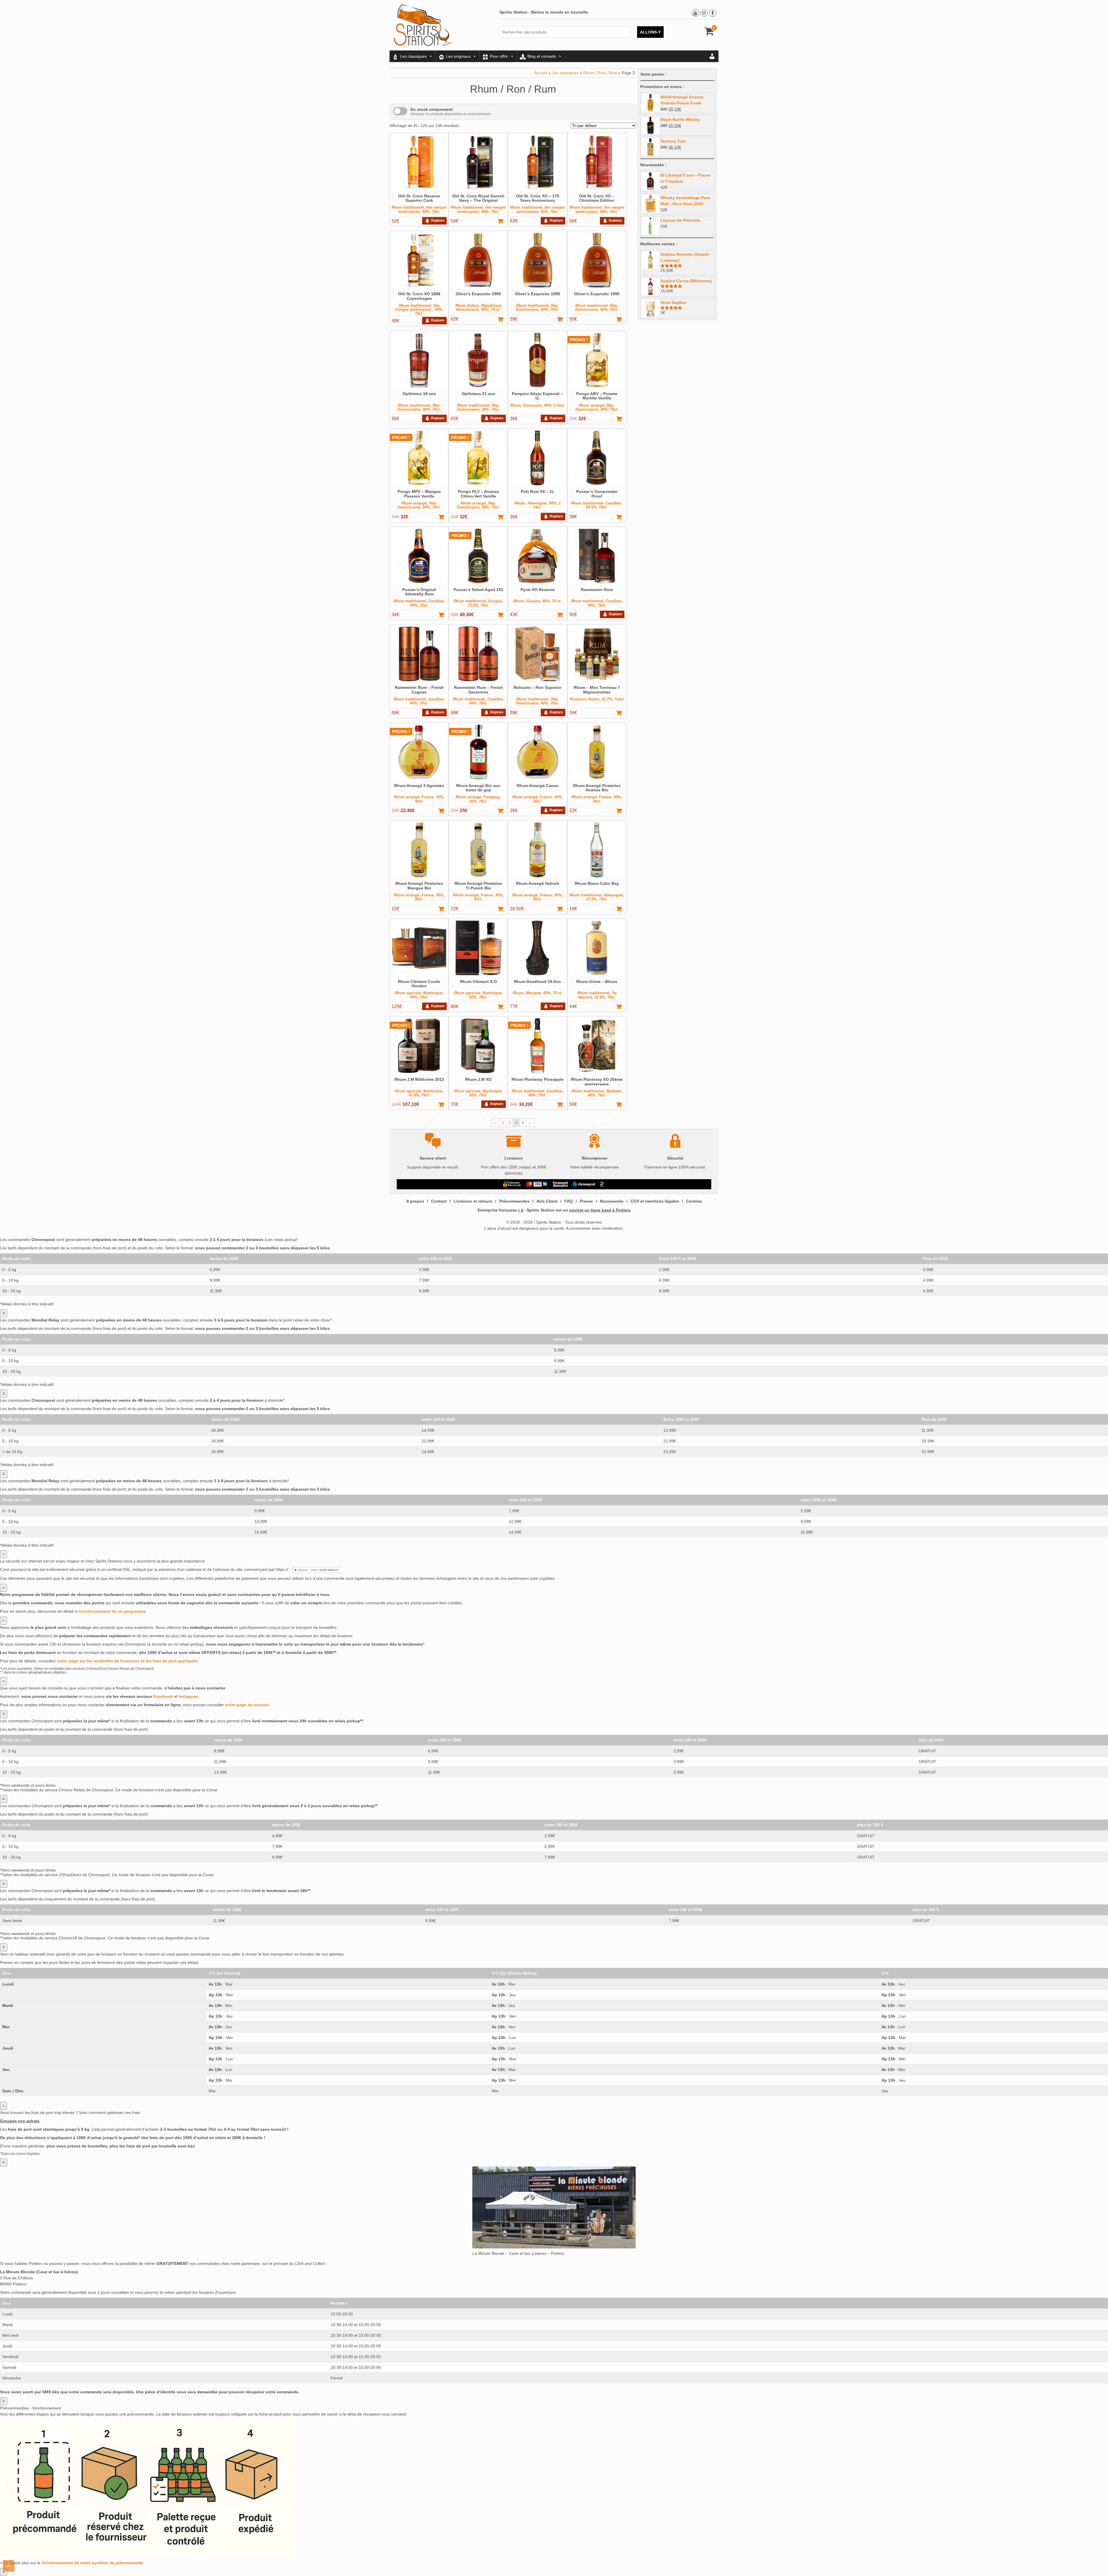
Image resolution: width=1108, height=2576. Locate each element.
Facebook (163, 1696)
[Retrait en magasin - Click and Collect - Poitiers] (603, 1184)
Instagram (188, 1696)
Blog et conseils (542, 56)
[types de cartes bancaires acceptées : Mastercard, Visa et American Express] (537, 1184)
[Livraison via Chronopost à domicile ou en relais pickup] (584, 1184)
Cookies (694, 1201)
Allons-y (650, 32)
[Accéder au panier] (709, 33)
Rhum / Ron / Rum (600, 73)
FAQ (569, 1201)
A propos (415, 1201)
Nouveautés (612, 1201)
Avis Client (547, 1201)
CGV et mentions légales (655, 1201)
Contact (439, 1201)
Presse (586, 1201)
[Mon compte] (712, 56)
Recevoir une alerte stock (435, 219)
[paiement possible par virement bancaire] (560, 1184)
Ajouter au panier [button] (503, 221)
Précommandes (514, 1201)
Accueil (541, 73)
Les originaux (458, 56)
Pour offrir (499, 56)
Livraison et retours (473, 1201)
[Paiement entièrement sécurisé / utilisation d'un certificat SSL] (512, 1184)
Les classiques (413, 56)
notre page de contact (247, 1705)
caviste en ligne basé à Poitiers (600, 1210)
